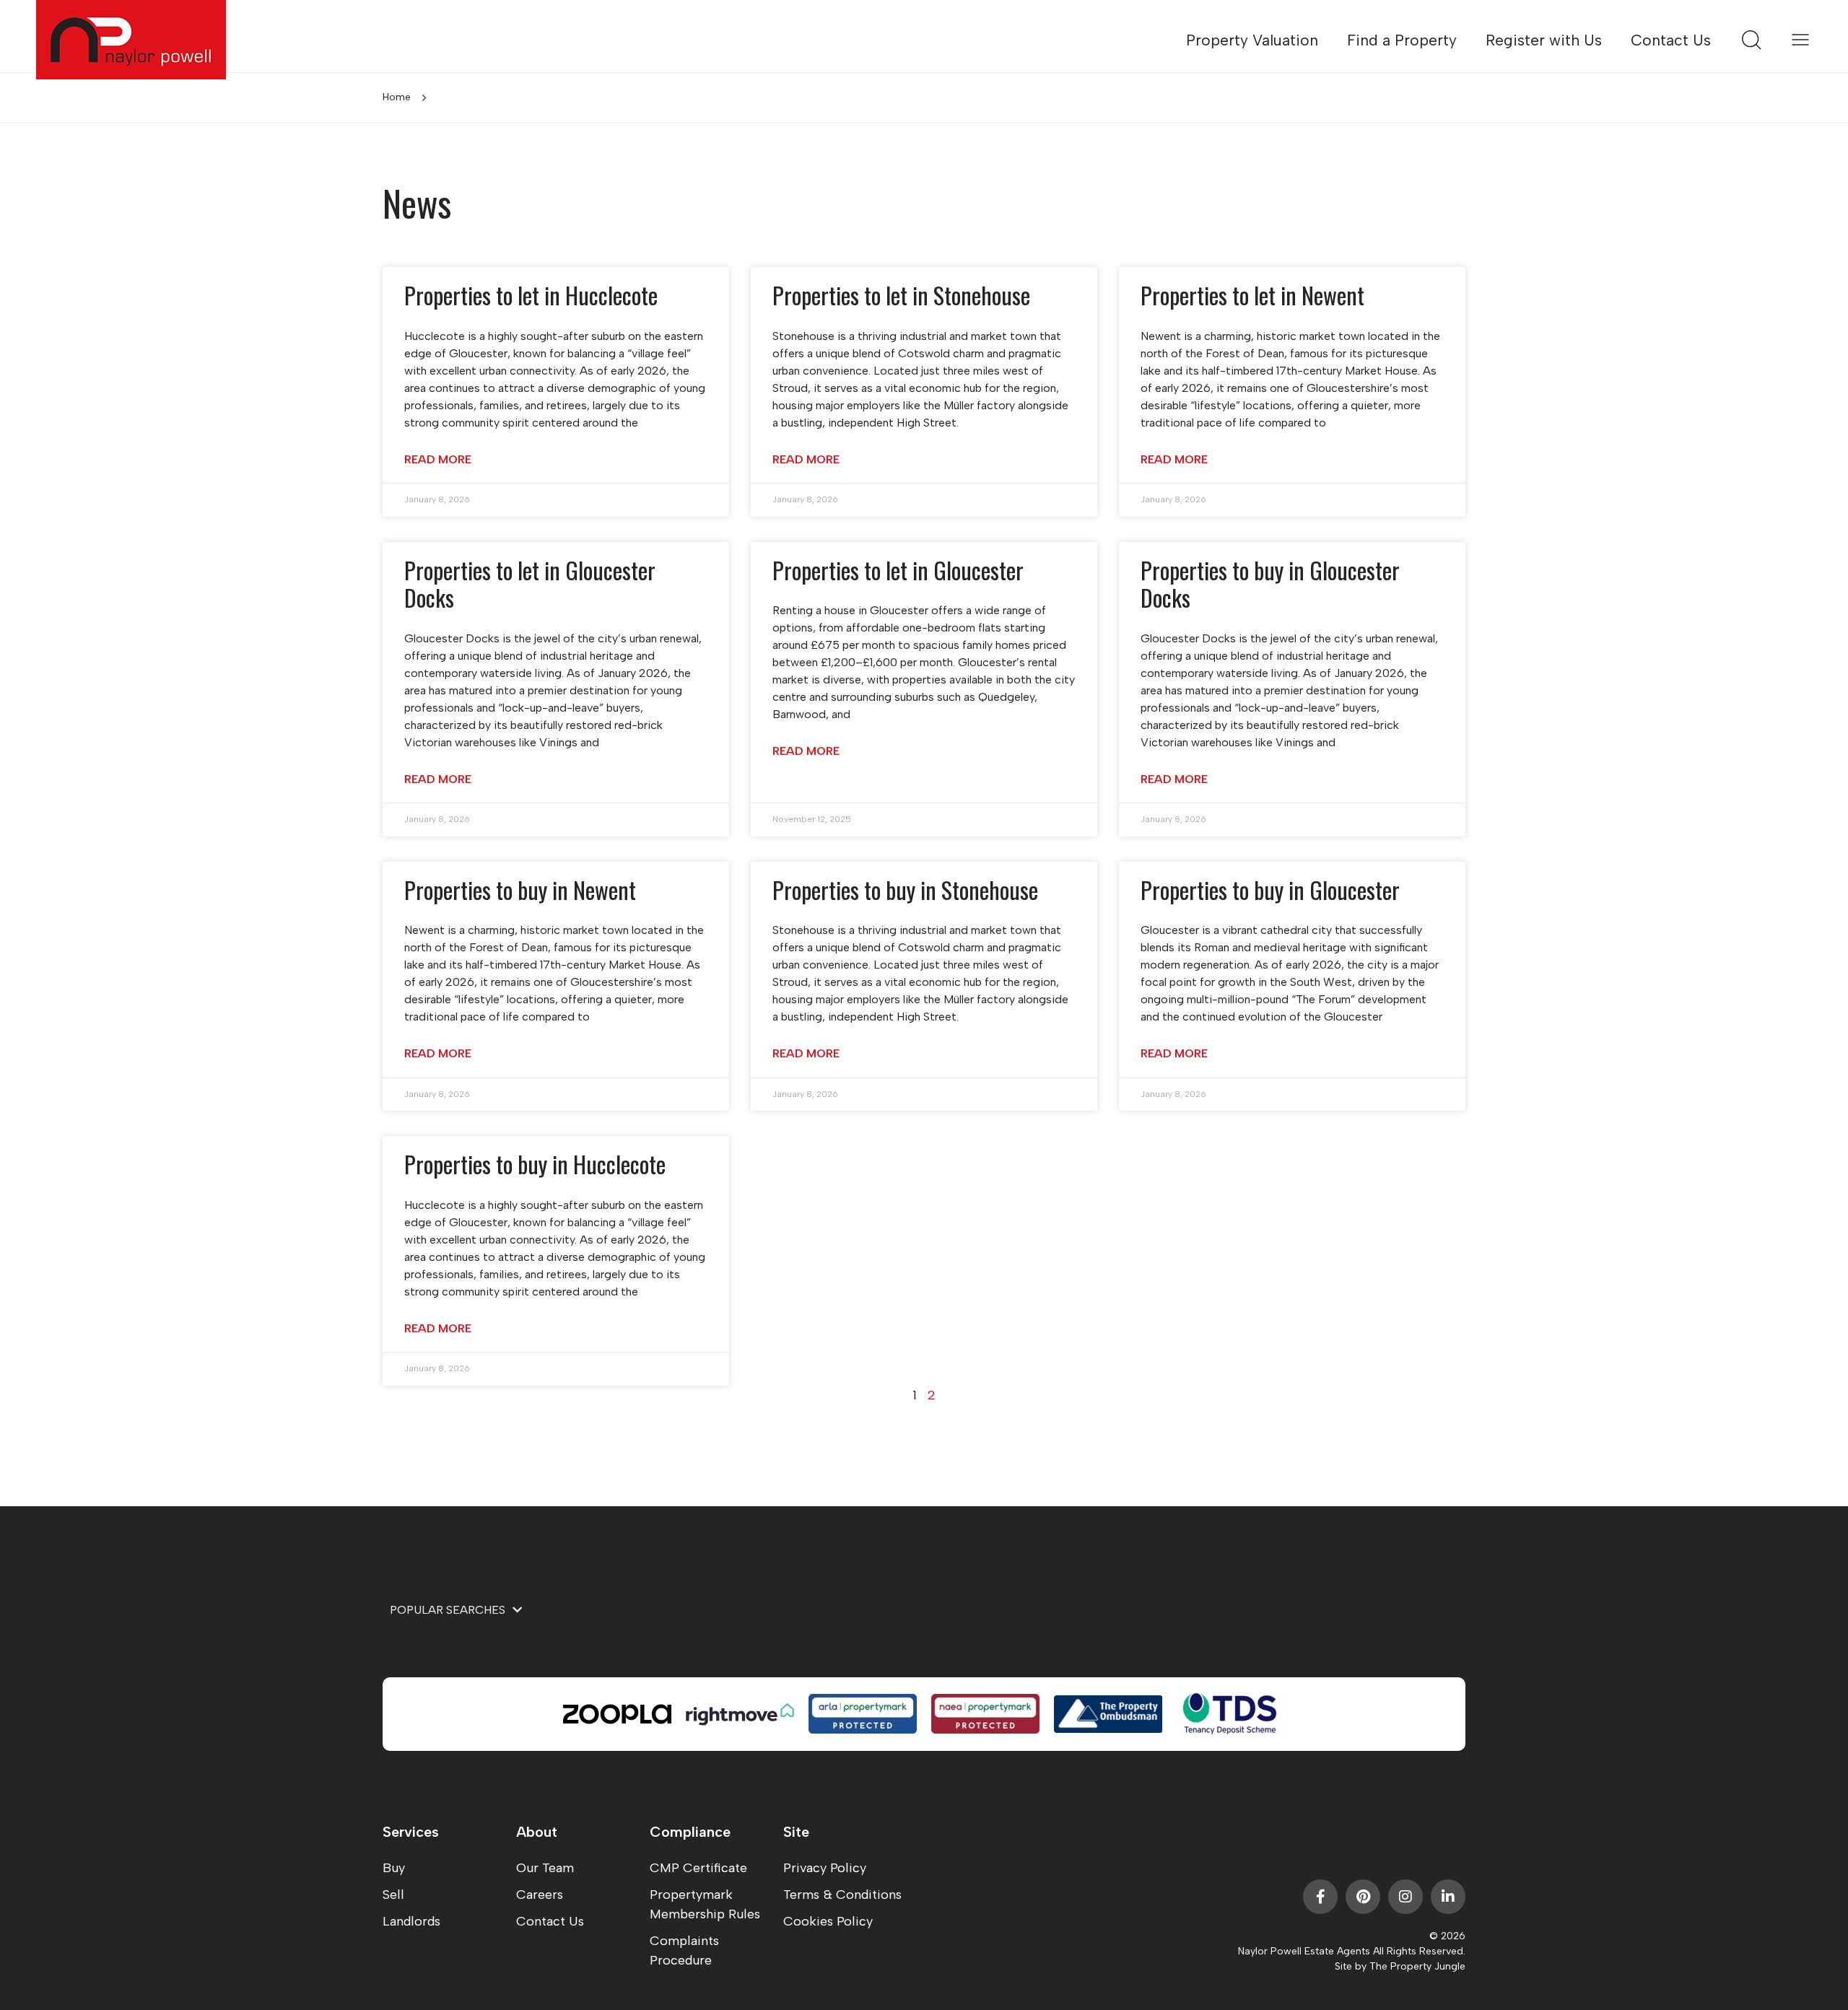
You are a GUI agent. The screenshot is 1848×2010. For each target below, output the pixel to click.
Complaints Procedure (684, 1950)
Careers (540, 1895)
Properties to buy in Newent (520, 890)
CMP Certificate (698, 1868)
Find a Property (1402, 40)
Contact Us (1671, 40)
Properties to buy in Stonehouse (905, 890)
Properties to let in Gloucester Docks (530, 584)
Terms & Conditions (842, 1895)
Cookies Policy (828, 1921)
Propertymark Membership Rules (705, 1904)
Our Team (545, 1868)
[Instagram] (1405, 1897)
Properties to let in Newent (1252, 295)
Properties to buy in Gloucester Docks (1270, 584)
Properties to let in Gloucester (898, 570)
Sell (393, 1895)
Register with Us (1544, 40)
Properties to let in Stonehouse (901, 295)
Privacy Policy (825, 1868)
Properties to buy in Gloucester (1270, 890)
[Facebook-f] (1320, 1897)
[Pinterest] (1363, 1897)
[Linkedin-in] (1448, 1897)
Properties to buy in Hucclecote (535, 1164)
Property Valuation (1252, 40)
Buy (394, 1868)
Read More (438, 459)
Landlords (411, 1921)
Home (397, 97)
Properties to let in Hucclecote (531, 295)
